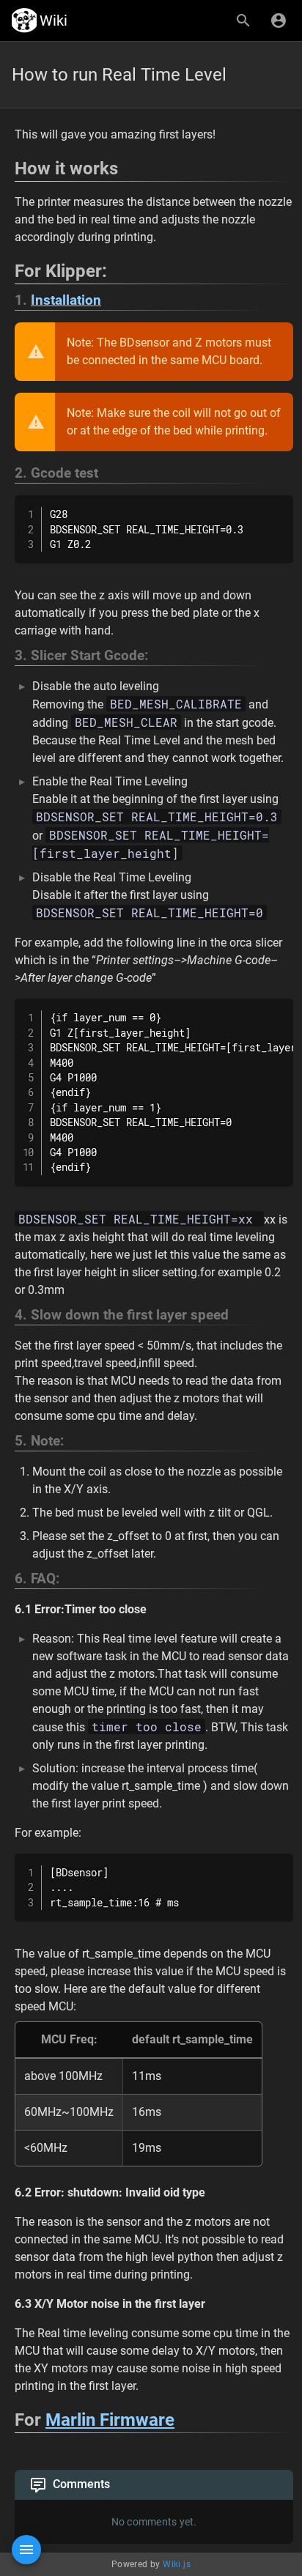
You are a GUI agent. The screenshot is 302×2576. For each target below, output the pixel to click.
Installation (66, 300)
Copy (276, 508)
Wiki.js (177, 2564)
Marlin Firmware (110, 2420)
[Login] (279, 21)
